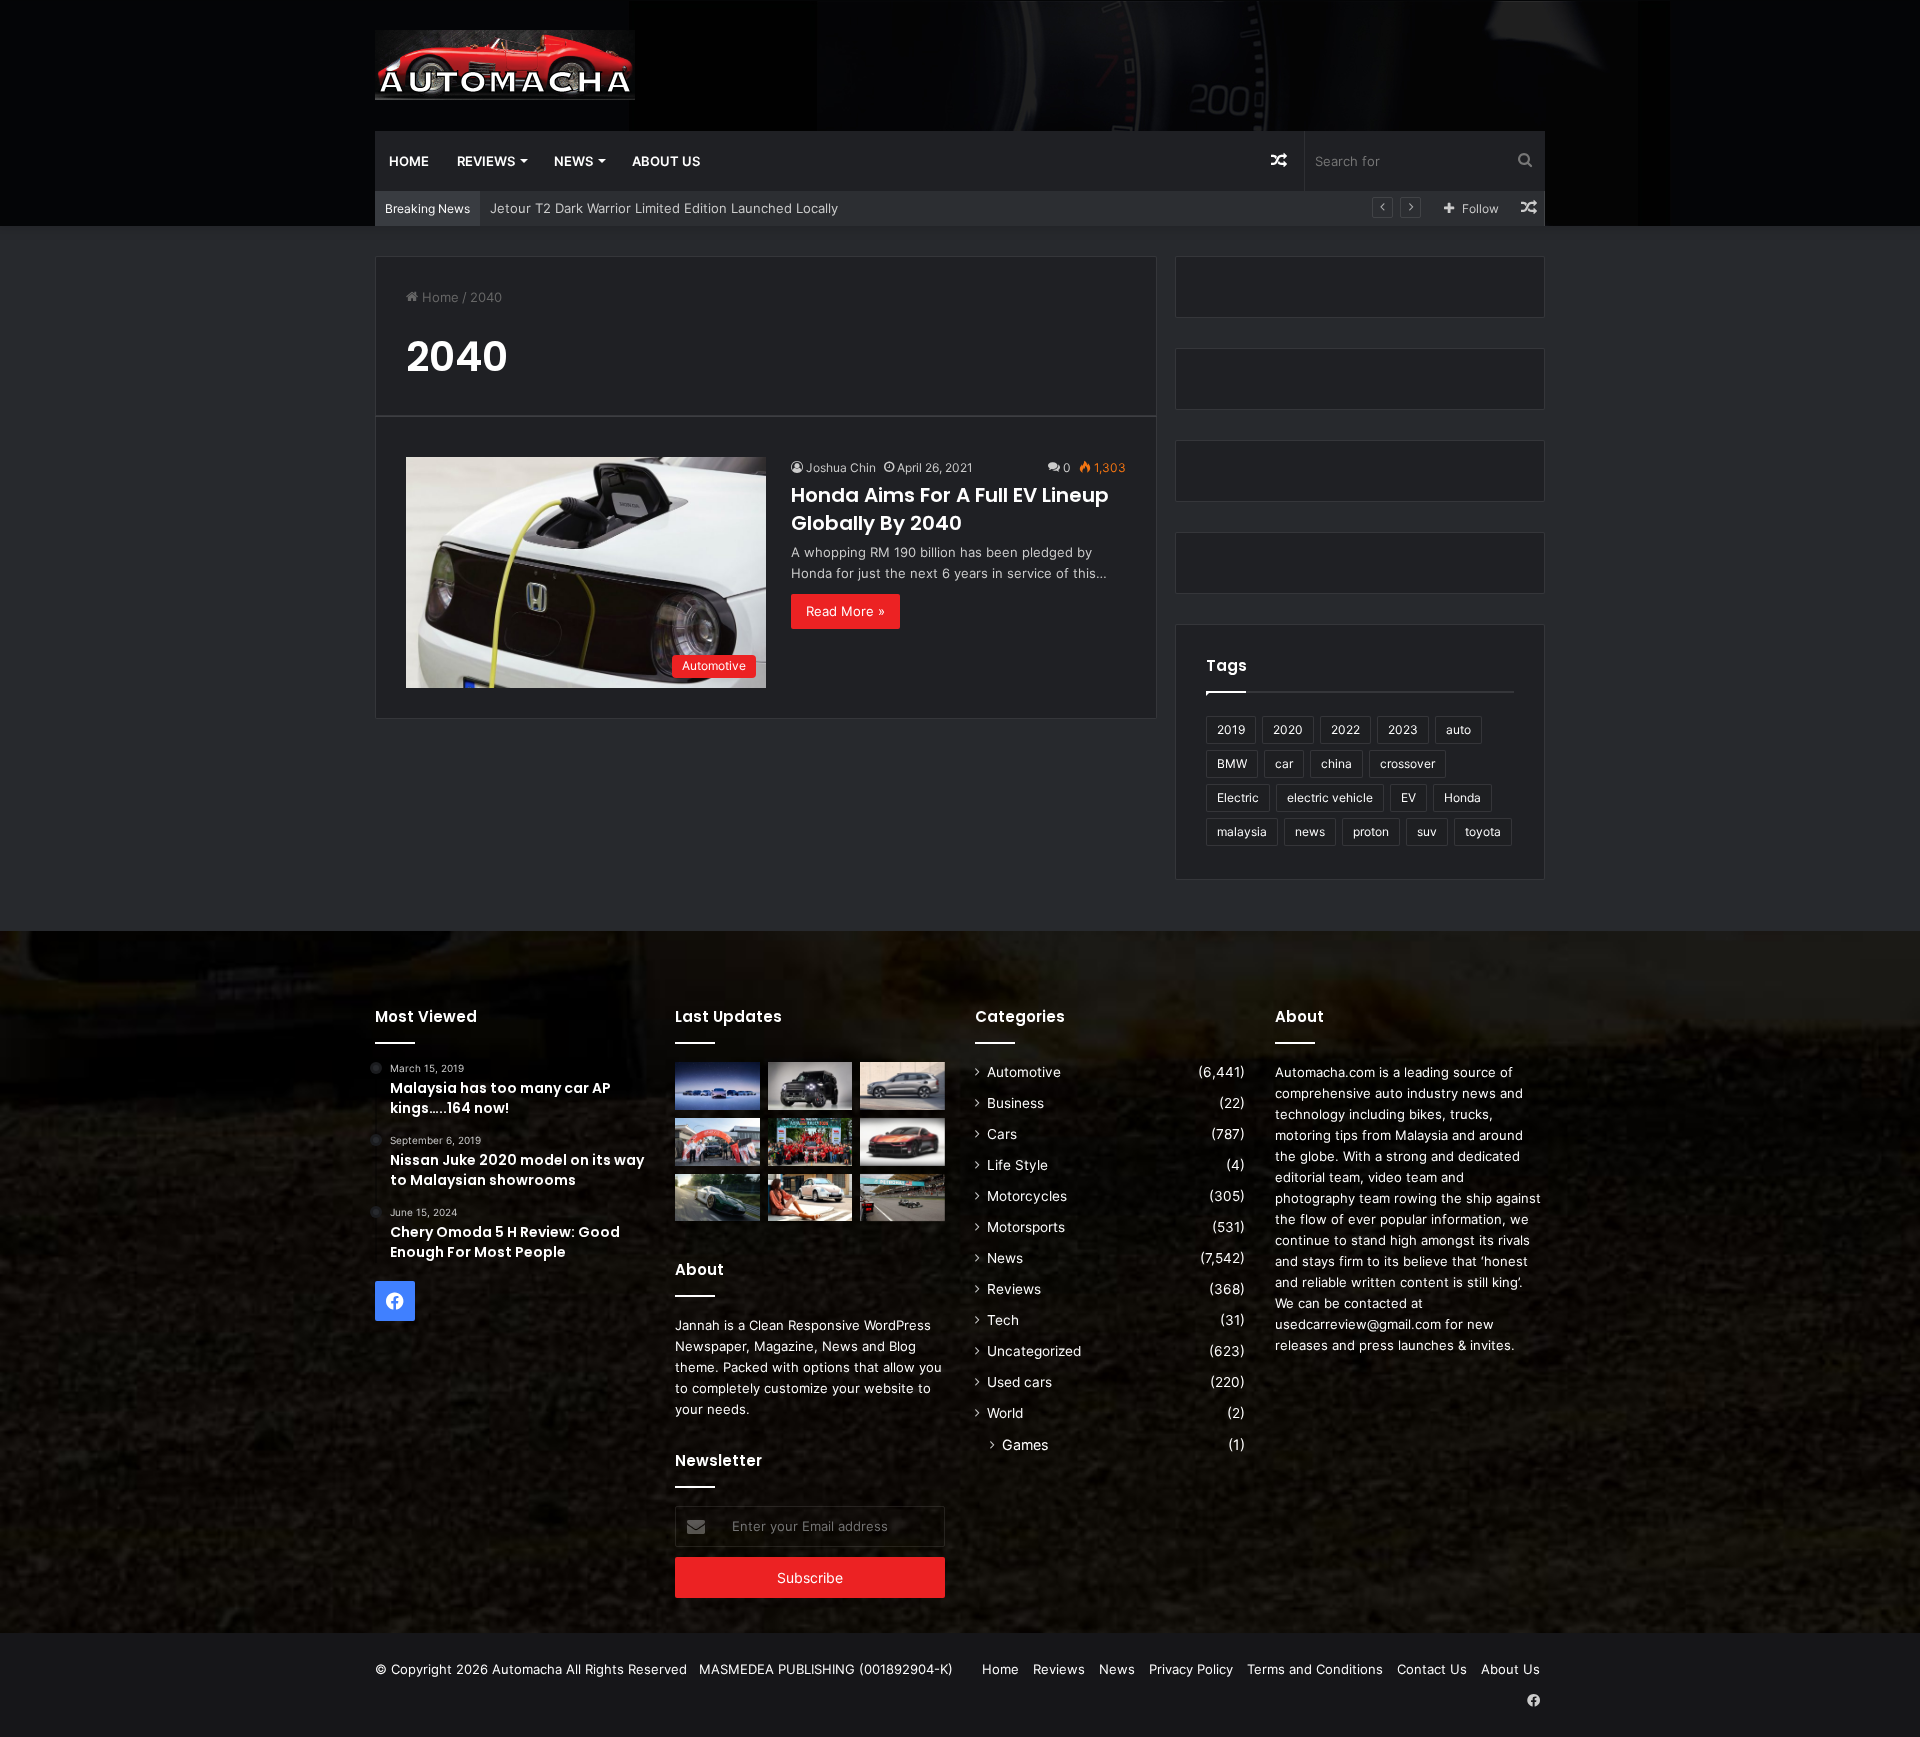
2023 (1403, 729)
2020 (1288, 729)
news (1310, 831)
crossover (1407, 763)
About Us (666, 161)
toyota (1483, 831)
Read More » (845, 611)
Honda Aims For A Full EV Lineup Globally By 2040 (950, 509)
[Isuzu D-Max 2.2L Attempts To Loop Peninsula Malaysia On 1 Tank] (717, 1142)
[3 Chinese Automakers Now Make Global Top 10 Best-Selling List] (717, 1086)
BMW (1232, 763)
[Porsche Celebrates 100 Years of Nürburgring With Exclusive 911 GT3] (717, 1198)
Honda (1462, 797)
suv (1427, 831)
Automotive (1024, 1072)
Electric (1238, 797)
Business (1015, 1103)
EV (1408, 797)
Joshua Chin (841, 467)
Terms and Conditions (1315, 1669)
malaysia (1242, 831)
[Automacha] (505, 65)
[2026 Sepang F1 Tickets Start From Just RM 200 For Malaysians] (902, 1198)
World (1005, 1413)
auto (1458, 729)
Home (409, 161)
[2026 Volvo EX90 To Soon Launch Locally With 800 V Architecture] (902, 1086)
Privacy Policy (1191, 1669)
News (573, 161)
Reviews (486, 161)
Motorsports (1026, 1227)
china (1336, 763)
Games (1025, 1444)
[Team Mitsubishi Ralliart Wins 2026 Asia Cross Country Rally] (810, 1142)
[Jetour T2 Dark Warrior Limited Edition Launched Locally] (810, 1086)
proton (1371, 831)
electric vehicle (1330, 797)
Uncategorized (1034, 1351)
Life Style (1017, 1165)
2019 (1231, 729)
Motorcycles (1027, 1196)
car (1284, 763)
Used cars (1019, 1382)
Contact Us (1432, 1669)
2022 (1345, 729)
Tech (1003, 1320)
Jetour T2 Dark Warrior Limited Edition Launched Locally (664, 208)
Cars (1002, 1134)
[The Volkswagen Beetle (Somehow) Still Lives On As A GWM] (810, 1198)
